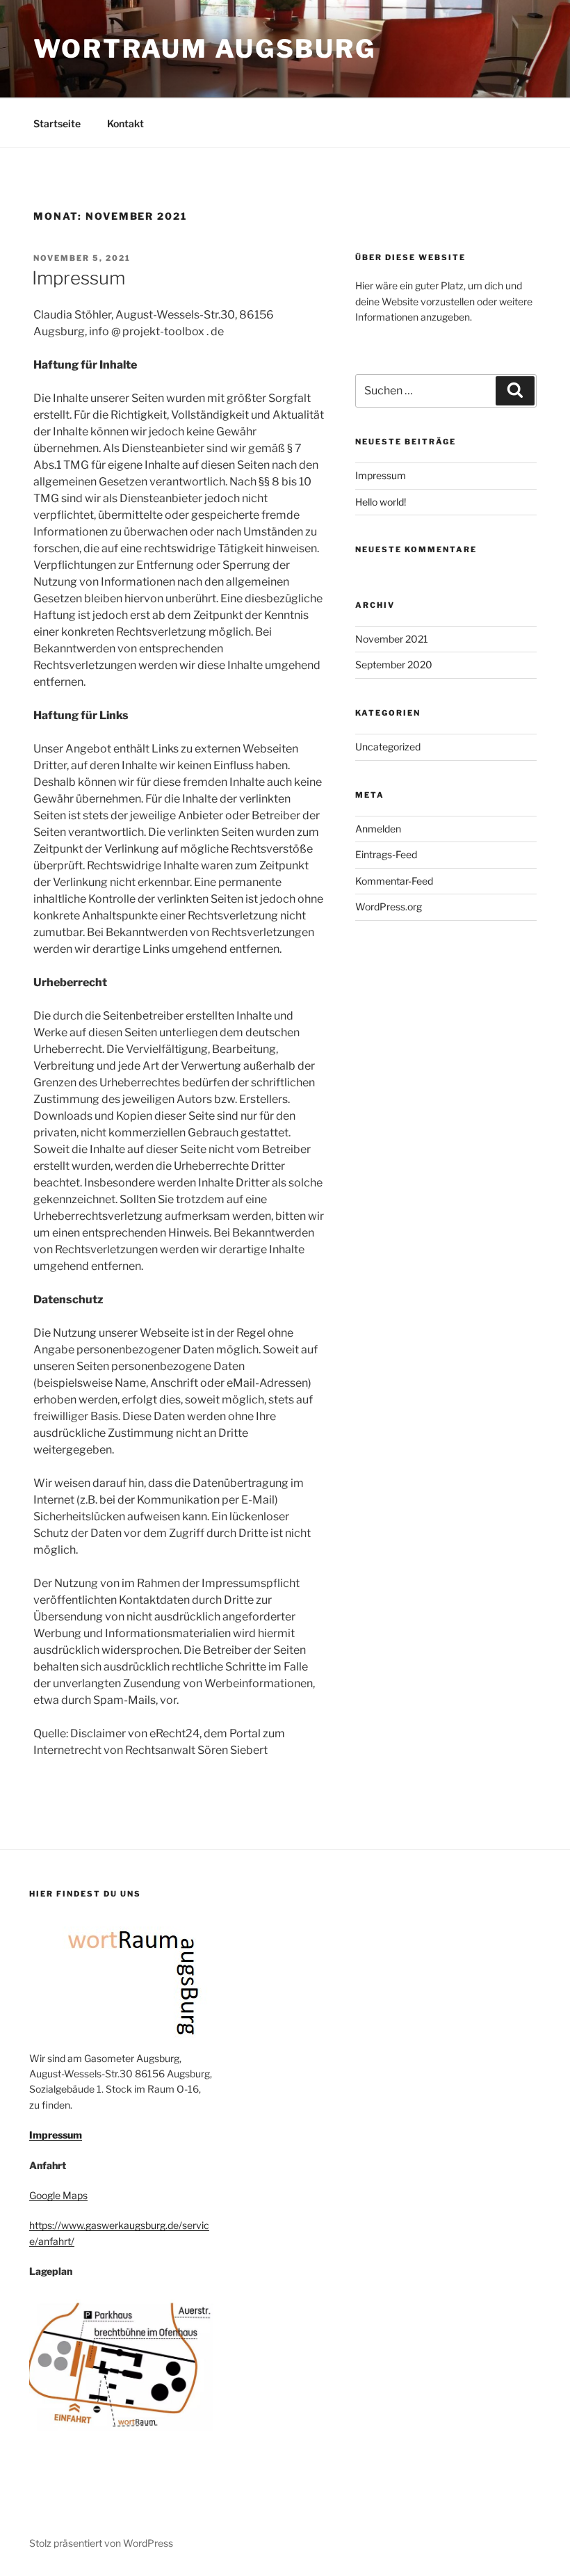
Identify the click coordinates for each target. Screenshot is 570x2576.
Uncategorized (388, 747)
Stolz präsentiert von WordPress (101, 2543)
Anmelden (378, 829)
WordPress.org (389, 907)
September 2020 (394, 665)
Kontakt (125, 123)
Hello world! (381, 502)
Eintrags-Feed (386, 854)
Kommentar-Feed (394, 881)
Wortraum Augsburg (205, 49)
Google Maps (58, 2195)
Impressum (79, 278)
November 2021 (392, 639)
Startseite (57, 123)
